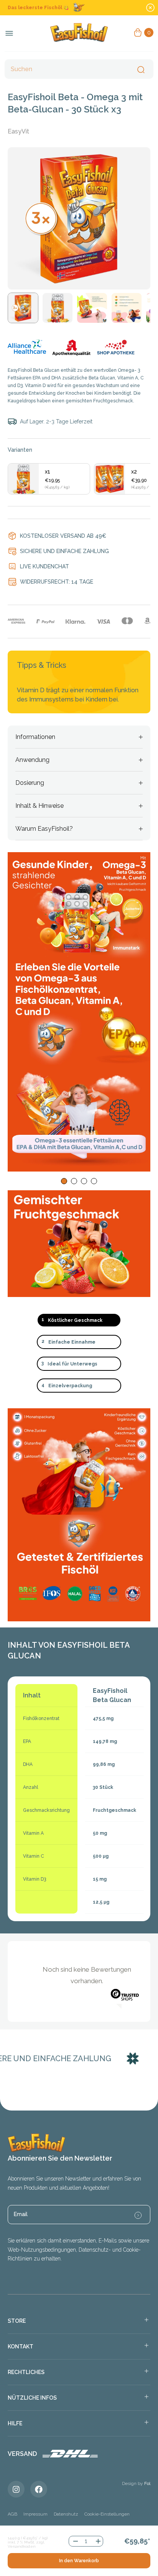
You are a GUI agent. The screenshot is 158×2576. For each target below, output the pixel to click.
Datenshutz (66, 2514)
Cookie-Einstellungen (107, 2514)
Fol (147, 2483)
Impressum (35, 2514)
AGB (12, 2514)
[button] (64, 1181)
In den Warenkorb (79, 2561)
